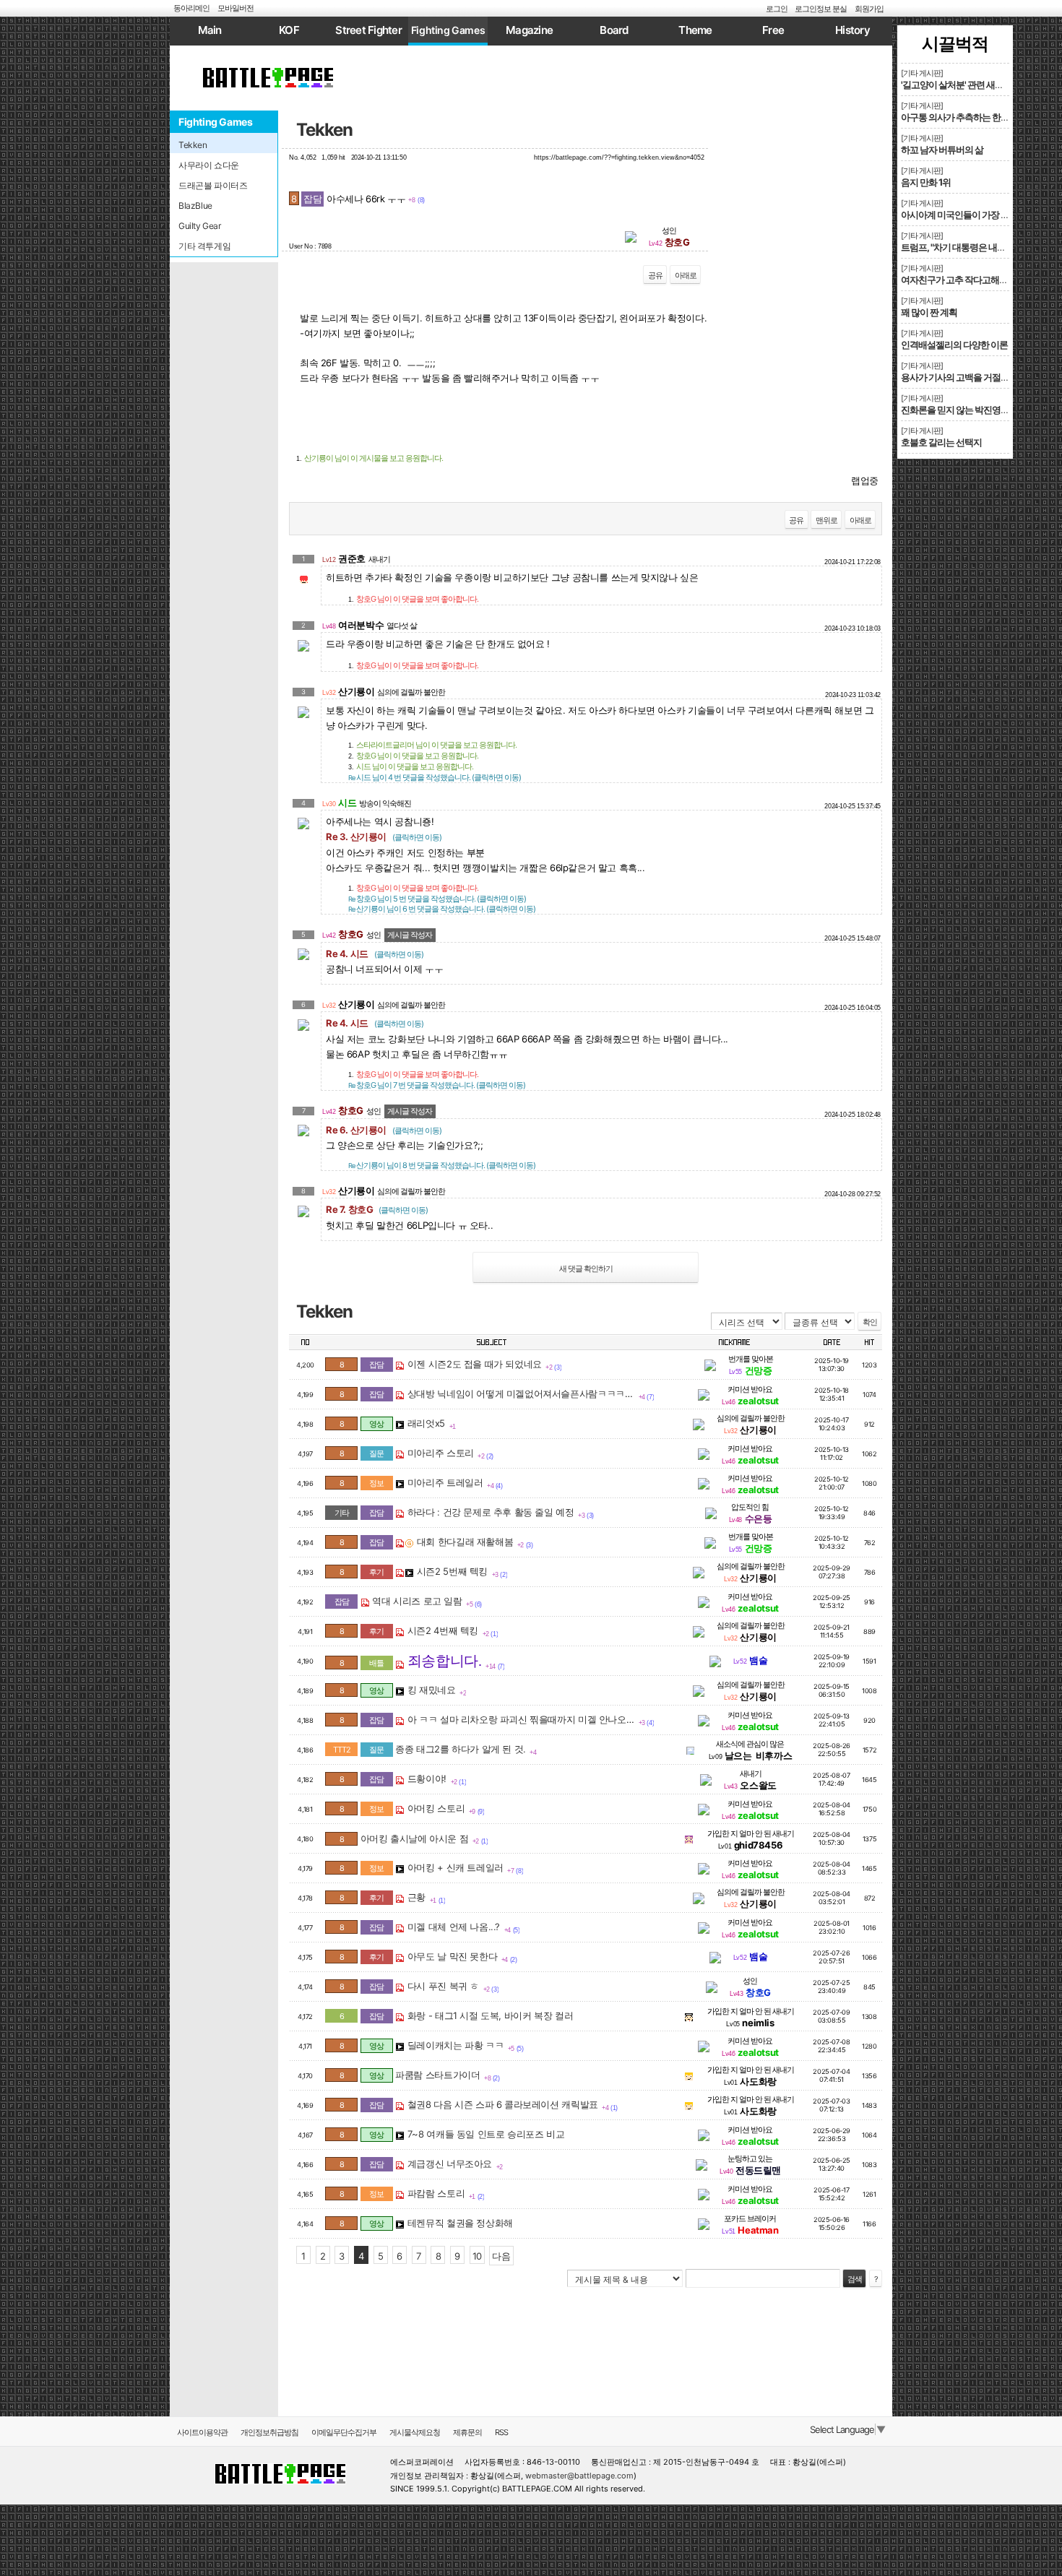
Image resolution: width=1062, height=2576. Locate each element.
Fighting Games (448, 30)
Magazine (529, 30)
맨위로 (826, 520)
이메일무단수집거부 (344, 2432)
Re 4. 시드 (375, 954)
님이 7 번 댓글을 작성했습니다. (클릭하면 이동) (437, 1085)
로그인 (777, 9)
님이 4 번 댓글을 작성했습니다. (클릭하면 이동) (435, 777)
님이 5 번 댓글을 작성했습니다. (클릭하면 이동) (437, 899)
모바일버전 (236, 8)
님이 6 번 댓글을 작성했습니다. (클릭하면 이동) (442, 909)
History (852, 30)
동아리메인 (191, 8)
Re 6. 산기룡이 (384, 1130)
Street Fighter (368, 30)
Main (210, 30)
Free (773, 30)
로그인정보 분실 (821, 9)
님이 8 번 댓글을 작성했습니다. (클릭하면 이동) (442, 1165)
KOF (289, 30)
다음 (501, 2256)
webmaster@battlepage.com (579, 2476)
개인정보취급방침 (269, 2432)
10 (477, 2256)
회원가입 (869, 9)
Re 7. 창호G (377, 1209)
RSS (501, 2432)
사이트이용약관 (202, 2432)
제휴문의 (467, 2432)
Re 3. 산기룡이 (384, 837)
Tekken (324, 130)
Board (614, 30)
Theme (695, 30)
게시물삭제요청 (415, 2432)
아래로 (686, 275)
